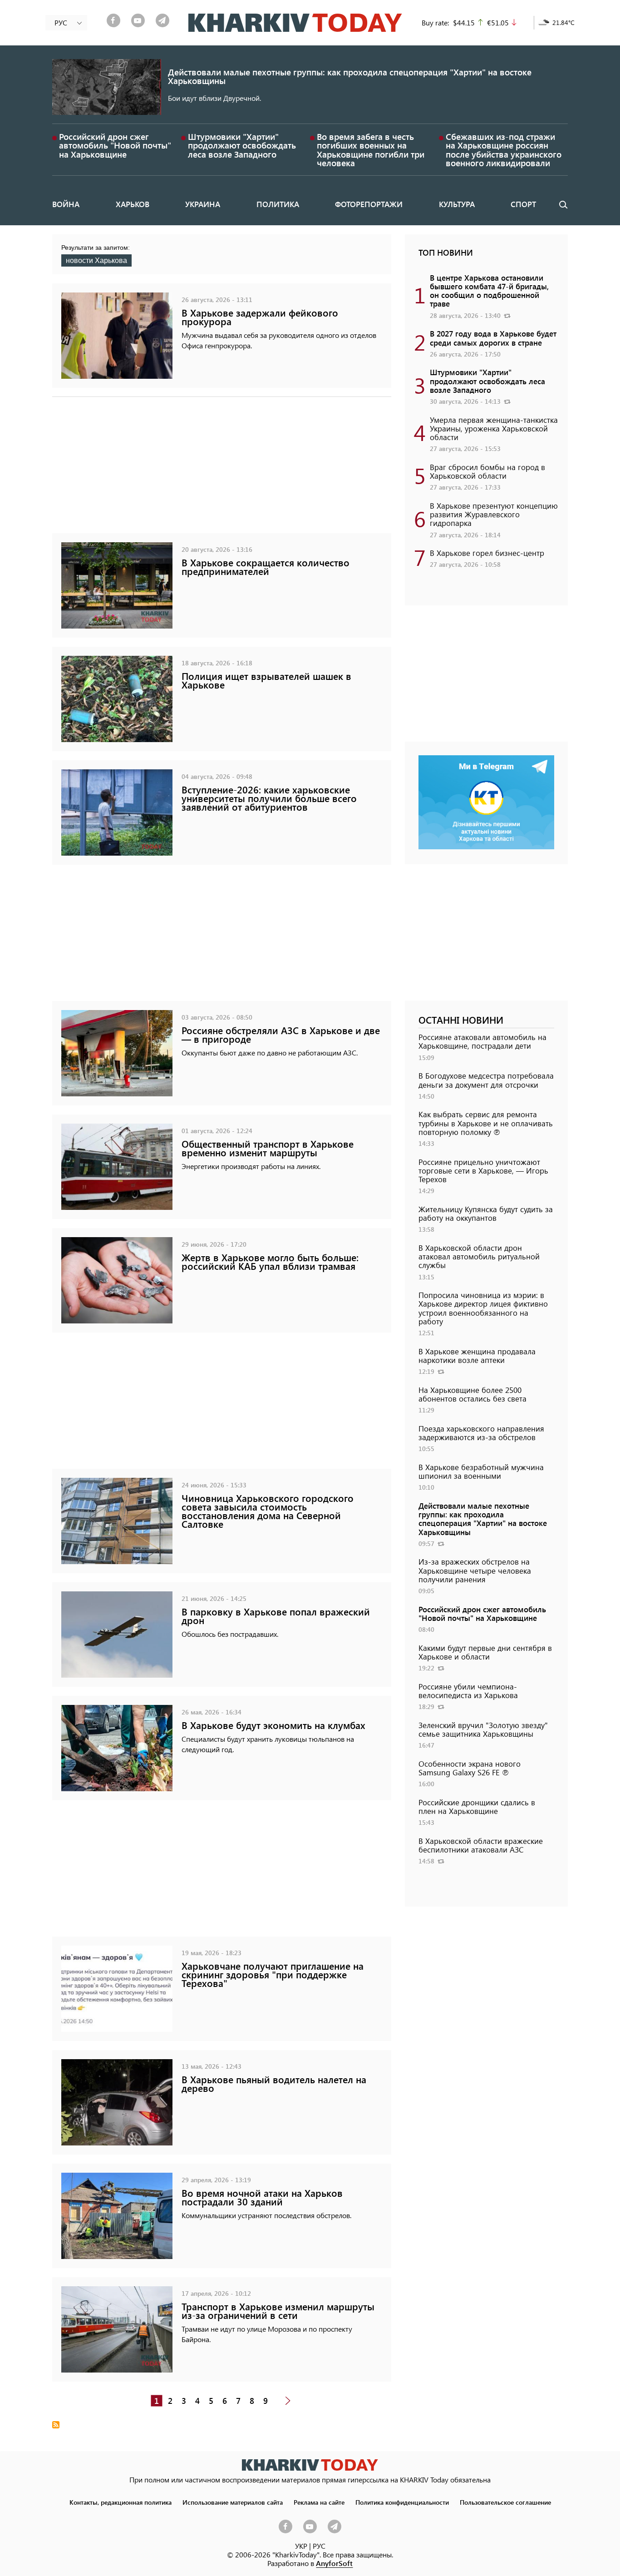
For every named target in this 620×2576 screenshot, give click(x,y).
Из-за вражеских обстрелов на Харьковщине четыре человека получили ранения (475, 1570)
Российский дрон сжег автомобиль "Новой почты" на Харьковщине (115, 145)
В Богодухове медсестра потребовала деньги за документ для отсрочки (486, 1080)
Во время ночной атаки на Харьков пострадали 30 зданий (262, 2197)
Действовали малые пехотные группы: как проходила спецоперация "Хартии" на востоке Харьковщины (350, 76)
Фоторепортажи (369, 204)
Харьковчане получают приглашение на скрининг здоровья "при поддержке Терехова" (273, 1974)
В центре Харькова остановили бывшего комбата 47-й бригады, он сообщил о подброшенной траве (489, 291)
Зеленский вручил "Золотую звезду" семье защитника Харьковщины (483, 1729)
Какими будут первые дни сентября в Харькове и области (485, 1652)
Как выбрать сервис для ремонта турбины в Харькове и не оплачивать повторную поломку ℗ (486, 1123)
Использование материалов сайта (233, 2502)
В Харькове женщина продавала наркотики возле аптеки (477, 1355)
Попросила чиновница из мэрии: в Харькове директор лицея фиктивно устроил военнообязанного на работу (483, 1308)
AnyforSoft (334, 2563)
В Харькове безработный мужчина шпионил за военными (481, 1471)
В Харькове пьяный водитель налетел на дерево (274, 2084)
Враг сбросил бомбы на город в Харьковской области (487, 471)
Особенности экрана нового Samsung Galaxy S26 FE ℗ (470, 1768)
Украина (203, 204)
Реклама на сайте (319, 2502)
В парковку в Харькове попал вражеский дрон (276, 1616)
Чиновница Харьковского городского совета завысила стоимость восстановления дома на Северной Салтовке (268, 1511)
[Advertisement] (222, 470)
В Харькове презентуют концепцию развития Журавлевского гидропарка (494, 514)
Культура (457, 204)
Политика (278, 204)
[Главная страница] (310, 2465)
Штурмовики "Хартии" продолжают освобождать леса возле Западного (242, 145)
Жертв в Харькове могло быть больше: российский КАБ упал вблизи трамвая (270, 1262)
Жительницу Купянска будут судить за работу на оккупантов (486, 1213)
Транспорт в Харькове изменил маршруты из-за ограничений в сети (278, 2311)
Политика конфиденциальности (402, 2502)
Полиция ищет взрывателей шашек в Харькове (266, 680)
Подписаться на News (56, 2425)
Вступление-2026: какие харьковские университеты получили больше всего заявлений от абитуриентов (269, 798)
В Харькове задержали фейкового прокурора (260, 317)
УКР (301, 2546)
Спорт (523, 204)
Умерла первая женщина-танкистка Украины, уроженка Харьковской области (494, 428)
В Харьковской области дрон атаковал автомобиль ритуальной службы (479, 1256)
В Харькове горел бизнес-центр (487, 553)
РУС (319, 2546)
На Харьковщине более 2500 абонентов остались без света (472, 1394)
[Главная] (295, 23)
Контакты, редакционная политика (121, 2502)
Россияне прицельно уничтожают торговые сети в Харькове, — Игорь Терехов (483, 1170)
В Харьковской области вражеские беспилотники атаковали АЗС (481, 1845)
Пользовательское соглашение (505, 2502)
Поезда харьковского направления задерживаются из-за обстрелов (481, 1433)
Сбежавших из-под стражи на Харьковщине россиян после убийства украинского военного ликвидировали (504, 150)
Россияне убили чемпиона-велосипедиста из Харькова (468, 1691)
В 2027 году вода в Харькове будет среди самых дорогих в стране (493, 338)
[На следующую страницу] (288, 2401)
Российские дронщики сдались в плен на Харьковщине (477, 1806)
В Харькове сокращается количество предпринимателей (266, 567)
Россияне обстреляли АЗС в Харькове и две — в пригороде (281, 1035)
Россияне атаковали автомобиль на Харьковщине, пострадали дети (482, 1041)
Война (66, 204)
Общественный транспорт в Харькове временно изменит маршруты (268, 1148)
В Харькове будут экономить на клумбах (273, 1725)
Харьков (133, 204)
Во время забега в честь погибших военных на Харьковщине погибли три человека (371, 150)
